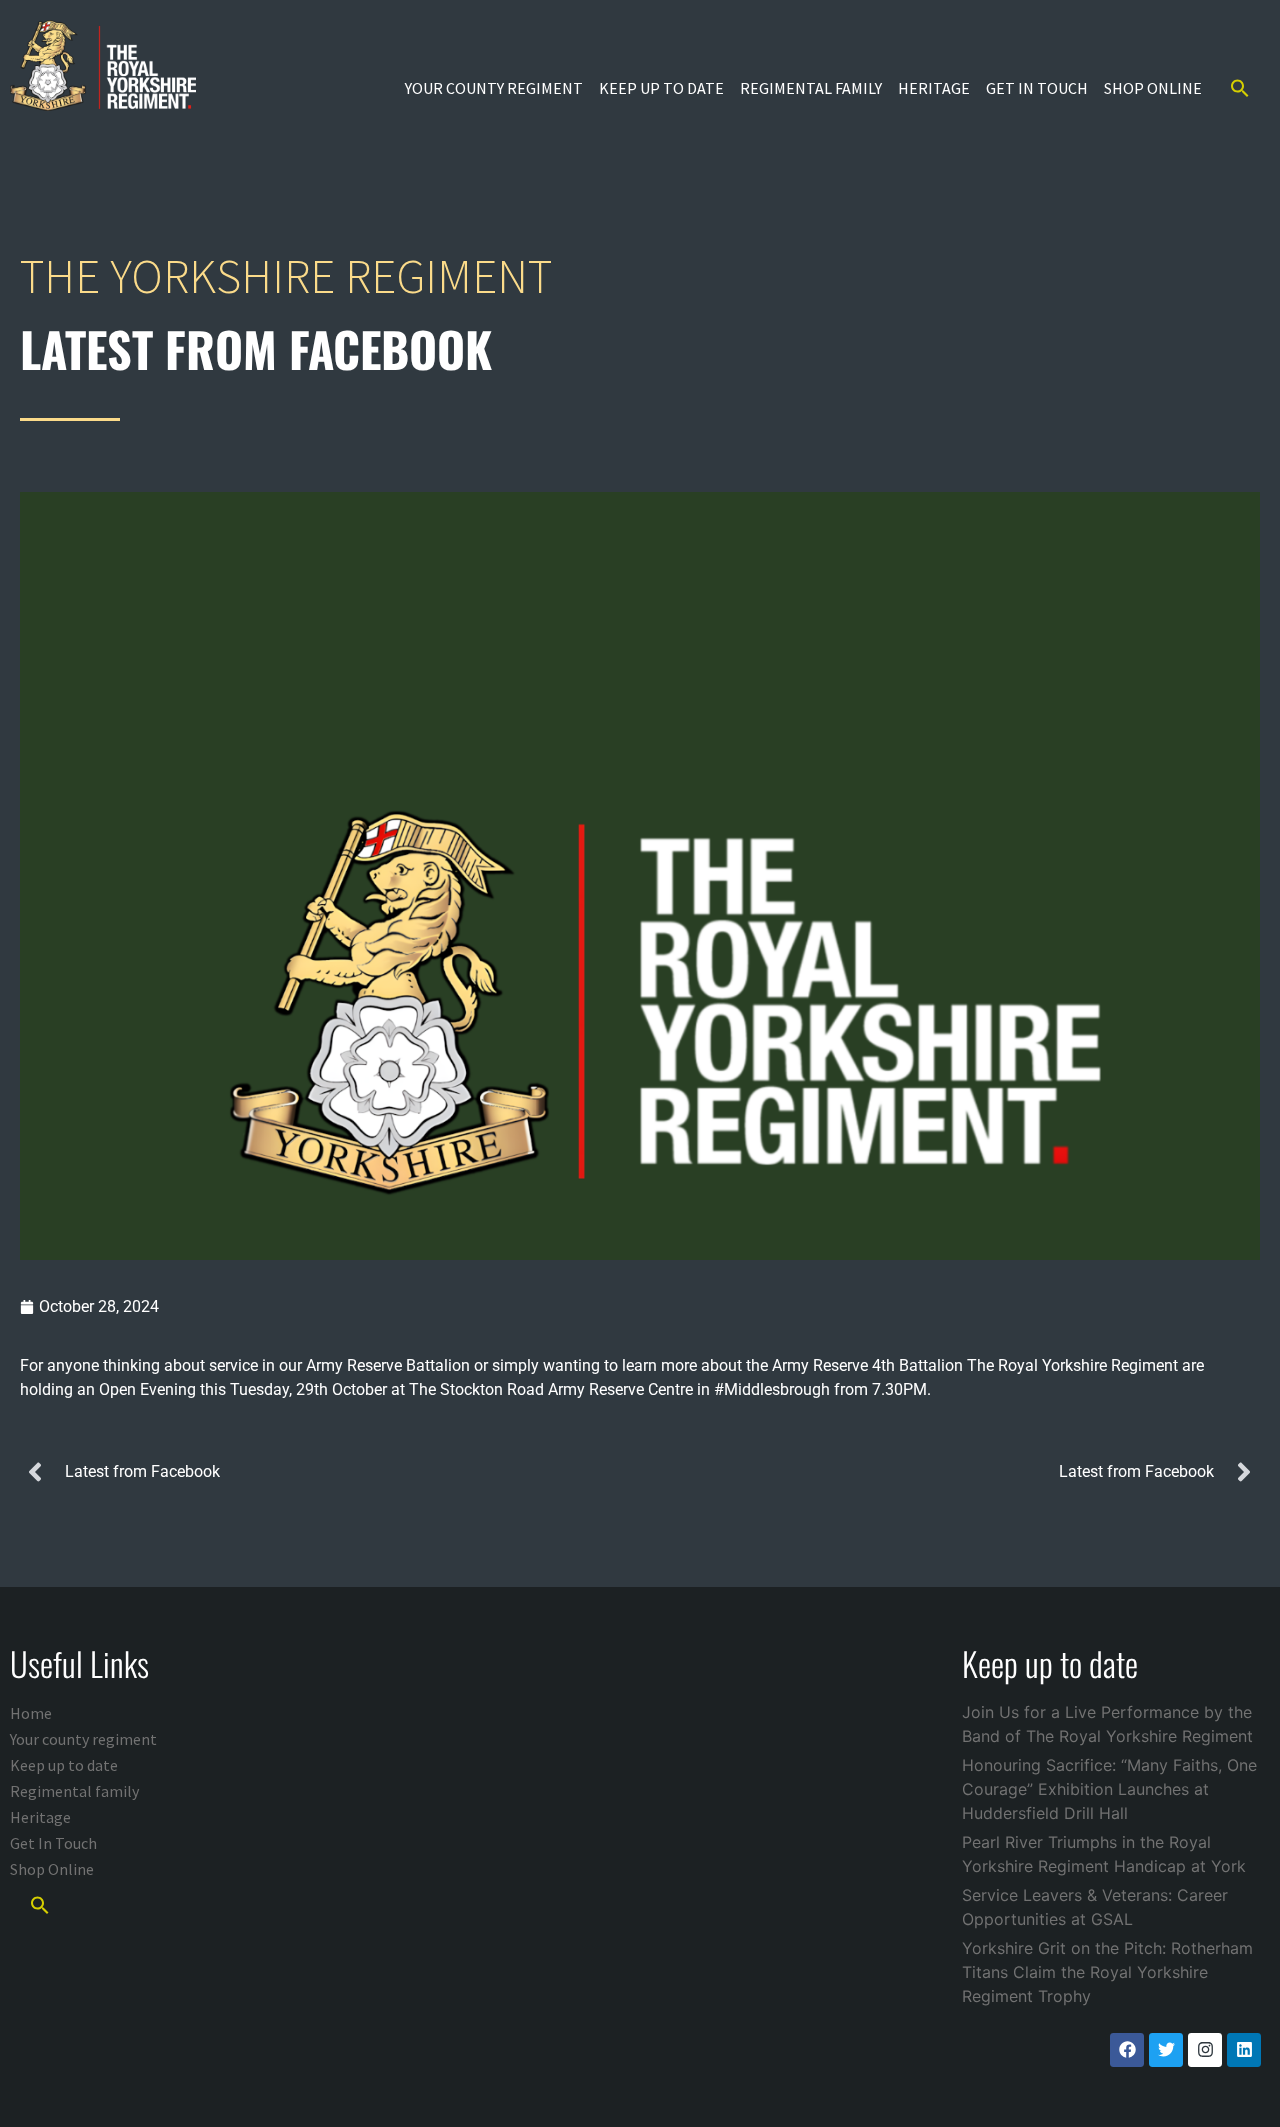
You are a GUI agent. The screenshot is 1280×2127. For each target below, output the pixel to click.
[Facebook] (1127, 2050)
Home (31, 1713)
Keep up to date (661, 88)
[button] (1240, 88)
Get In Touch (1037, 88)
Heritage (934, 88)
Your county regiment (494, 88)
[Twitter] (1166, 2050)
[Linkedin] (1244, 2050)
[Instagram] (1205, 2050)
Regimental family (811, 88)
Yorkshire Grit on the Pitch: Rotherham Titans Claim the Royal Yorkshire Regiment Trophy (1107, 1972)
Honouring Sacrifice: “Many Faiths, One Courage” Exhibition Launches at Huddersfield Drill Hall (1109, 1789)
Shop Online (1153, 88)
